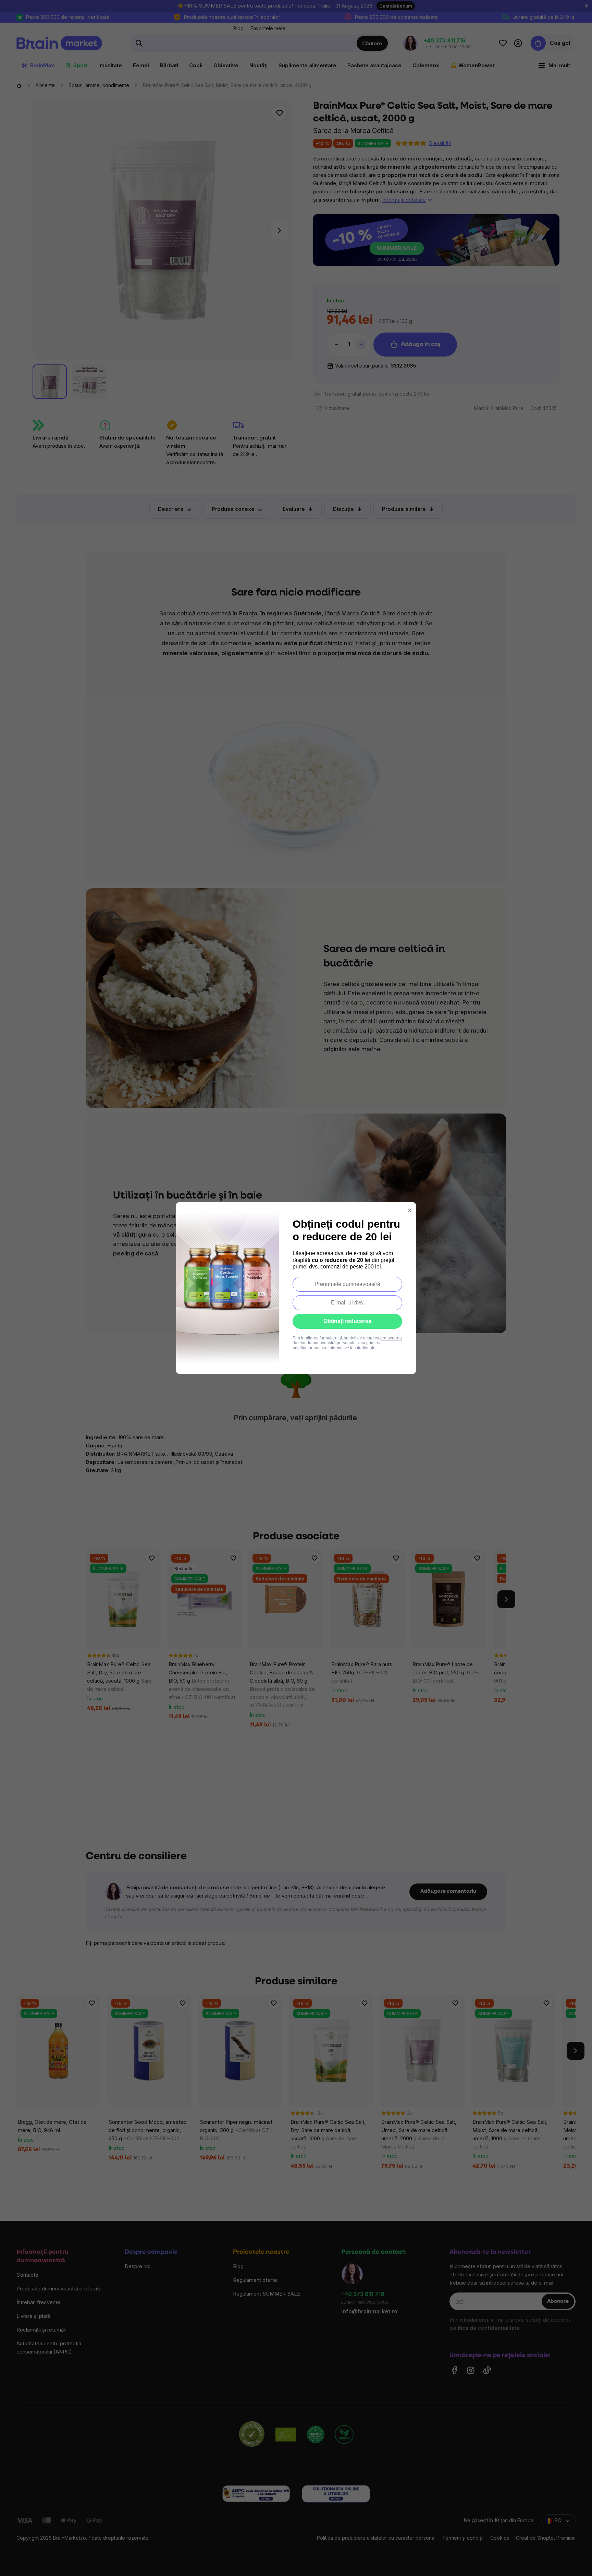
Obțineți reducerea (347, 1321)
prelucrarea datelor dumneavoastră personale (347, 1340)
